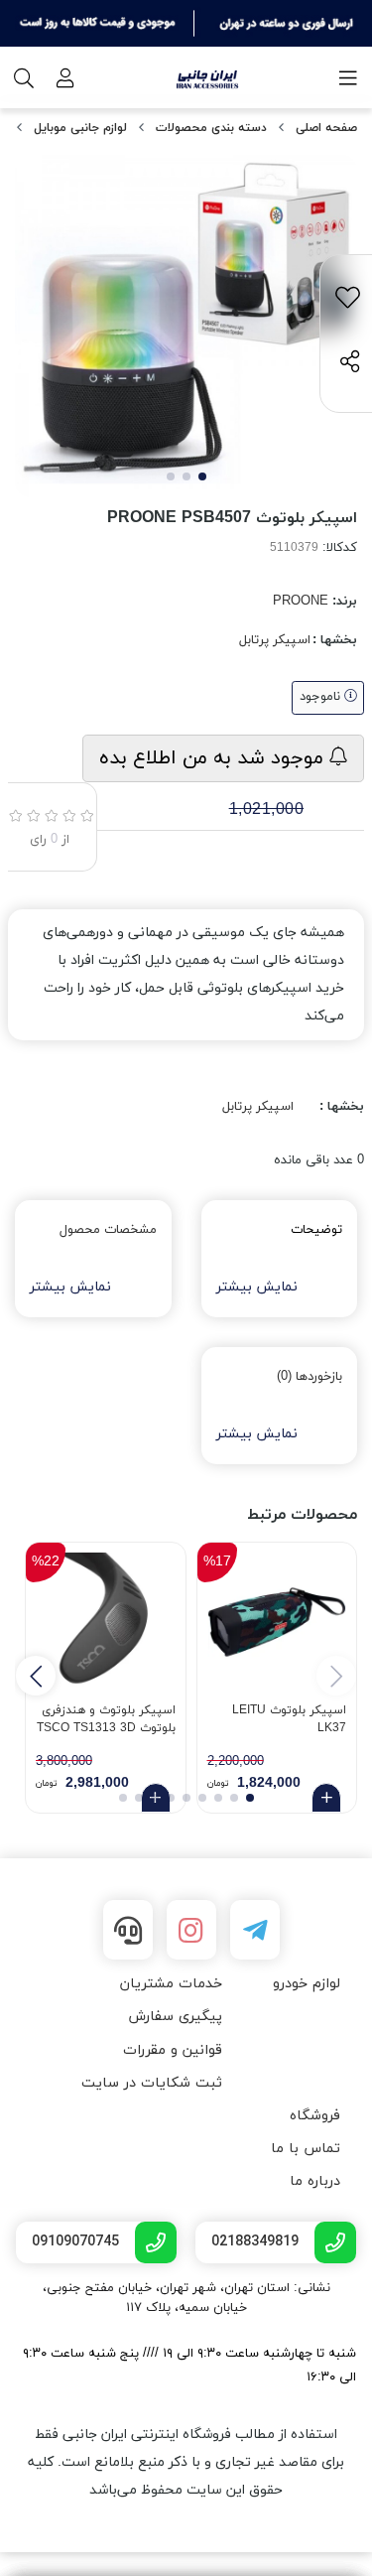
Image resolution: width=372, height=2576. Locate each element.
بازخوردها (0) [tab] (310, 1377)
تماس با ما (306, 2149)
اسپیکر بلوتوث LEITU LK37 (289, 1719)
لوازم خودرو (307, 1984)
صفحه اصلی (326, 128)
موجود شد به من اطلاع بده (214, 758)
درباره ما (315, 2181)
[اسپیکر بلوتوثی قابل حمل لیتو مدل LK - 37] (277, 1623)
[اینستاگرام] (191, 1930)
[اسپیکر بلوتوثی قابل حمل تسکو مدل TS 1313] (106, 1623)
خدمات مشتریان (171, 1984)
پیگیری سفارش (175, 2017)
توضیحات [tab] (316, 1230)
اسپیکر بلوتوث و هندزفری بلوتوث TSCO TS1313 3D (106, 1719)
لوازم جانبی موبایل (80, 128)
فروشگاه (315, 2116)
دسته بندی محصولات (211, 128)
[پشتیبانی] (128, 1930)
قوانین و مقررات (173, 2050)
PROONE (301, 602)
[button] (36, 1676)
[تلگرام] (255, 1930)
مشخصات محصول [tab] (108, 1230)
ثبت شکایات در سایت (152, 2083)
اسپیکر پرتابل (275, 640)
